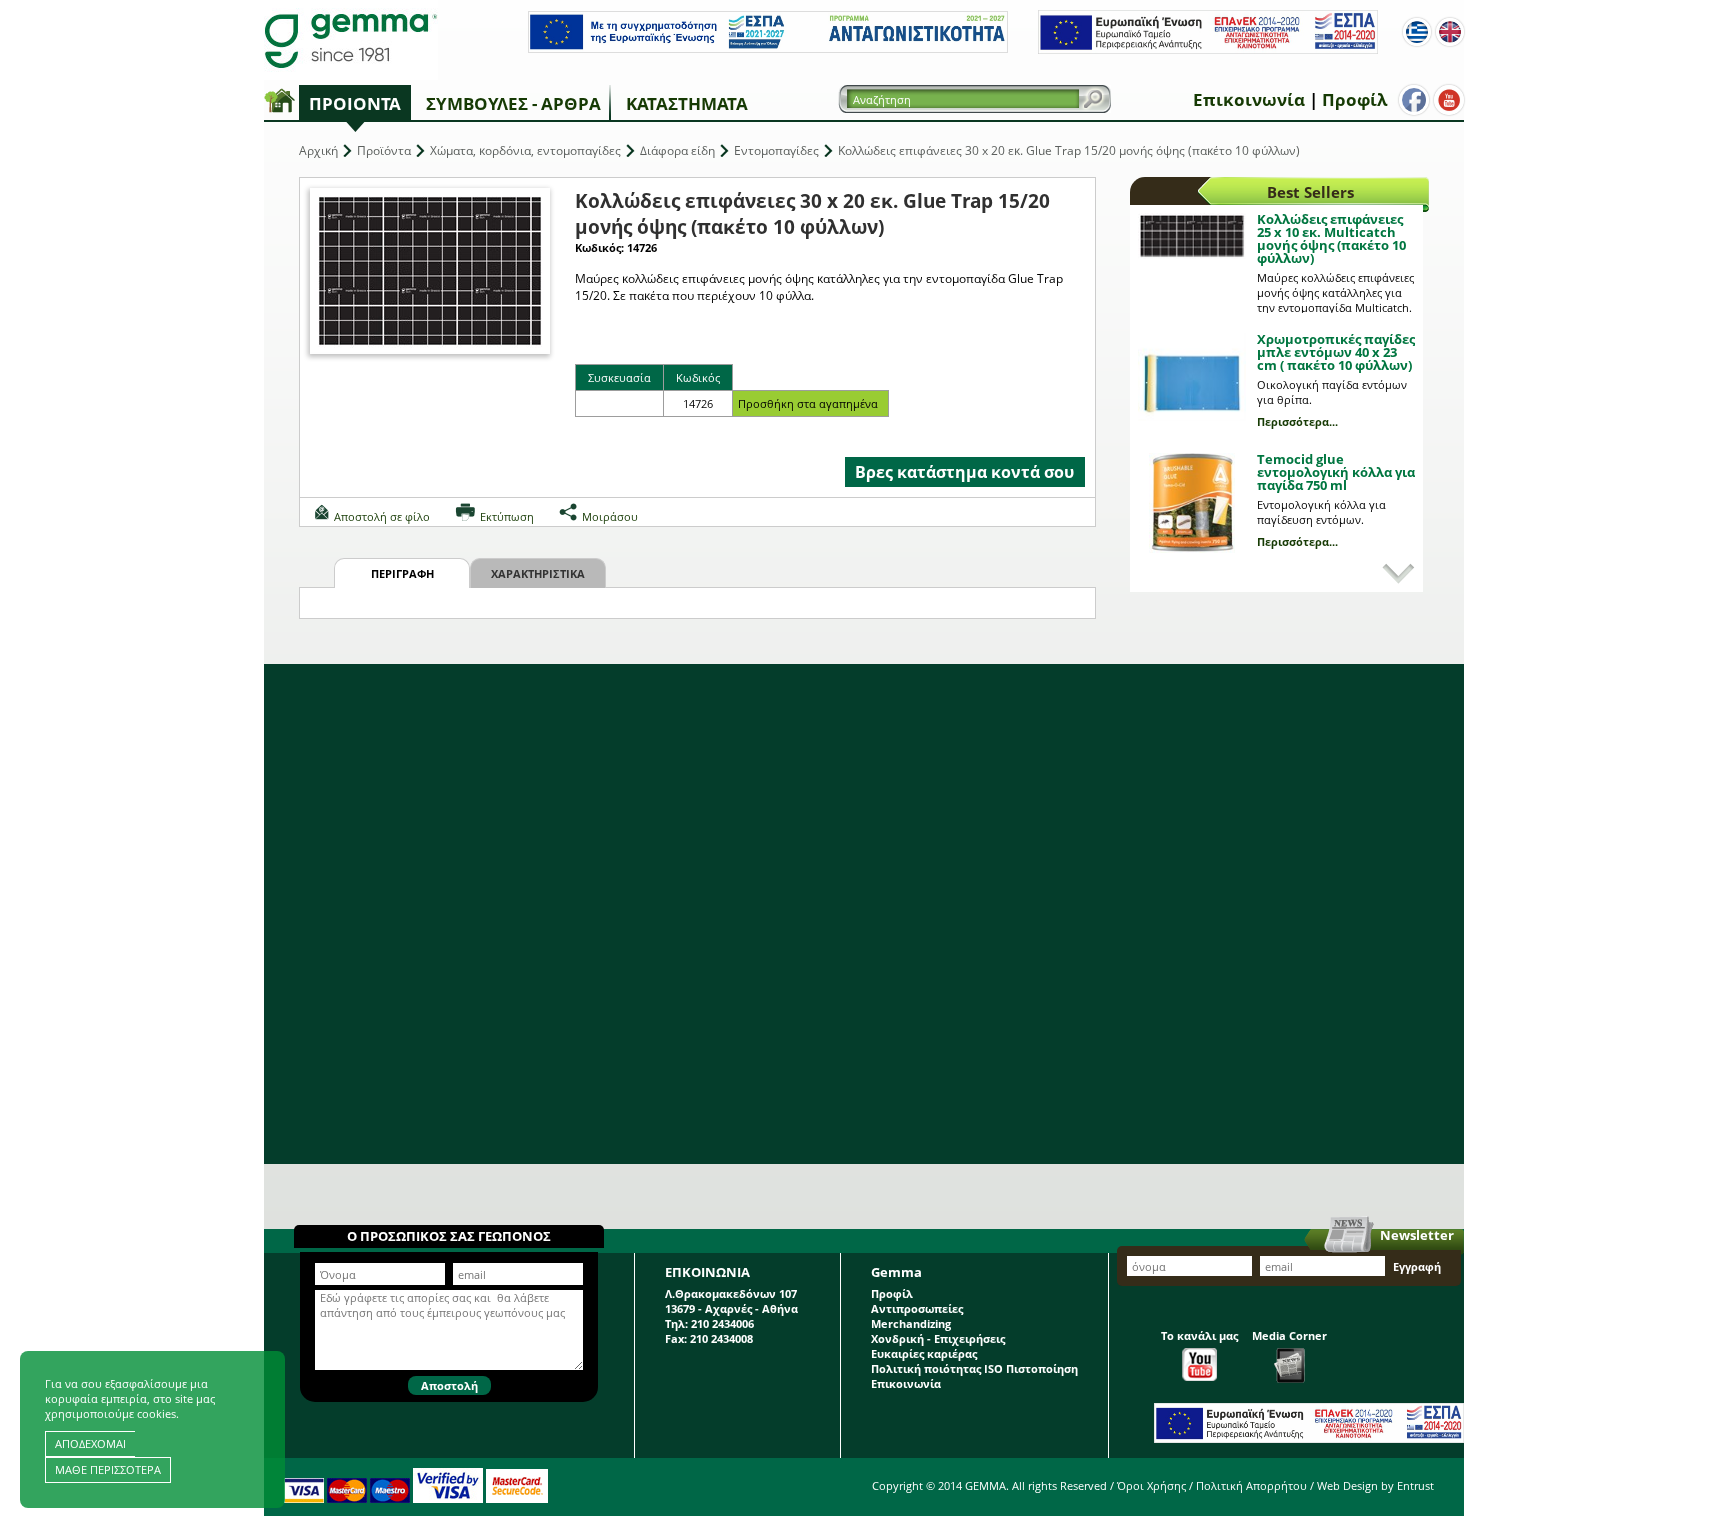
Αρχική (318, 150)
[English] (1450, 32)
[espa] (768, 48)
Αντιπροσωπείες (917, 1308)
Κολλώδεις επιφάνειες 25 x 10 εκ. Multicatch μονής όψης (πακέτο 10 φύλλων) (1331, 238)
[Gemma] (351, 40)
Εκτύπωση (507, 516)
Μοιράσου (610, 516)
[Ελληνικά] (1417, 32)
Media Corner (1289, 1335)
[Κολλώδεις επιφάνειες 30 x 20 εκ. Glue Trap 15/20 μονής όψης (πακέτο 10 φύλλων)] (430, 271)
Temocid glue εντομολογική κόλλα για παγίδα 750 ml (1336, 472)
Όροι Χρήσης (1151, 1485)
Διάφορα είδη (677, 150)
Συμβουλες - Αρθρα (513, 103)
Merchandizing (911, 1323)
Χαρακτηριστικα (538, 573)
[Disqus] (864, 914)
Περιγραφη (402, 573)
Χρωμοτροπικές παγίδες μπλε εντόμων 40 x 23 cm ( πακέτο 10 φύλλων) (1336, 352)
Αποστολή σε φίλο (382, 516)
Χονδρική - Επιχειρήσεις (938, 1338)
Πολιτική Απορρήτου (1251, 1485)
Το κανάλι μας (1199, 1335)
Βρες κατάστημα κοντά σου (964, 472)
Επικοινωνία (1249, 99)
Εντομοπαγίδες (776, 150)
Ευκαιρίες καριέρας (924, 1353)
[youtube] (1449, 100)
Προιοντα (355, 103)
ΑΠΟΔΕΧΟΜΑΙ (90, 1443)
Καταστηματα (687, 103)
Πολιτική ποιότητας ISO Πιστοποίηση (974, 1368)
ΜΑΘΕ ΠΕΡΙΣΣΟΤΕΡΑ (108, 1469)
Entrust (1415, 1485)
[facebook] (1414, 100)
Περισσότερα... (1297, 421)
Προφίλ (1354, 99)
